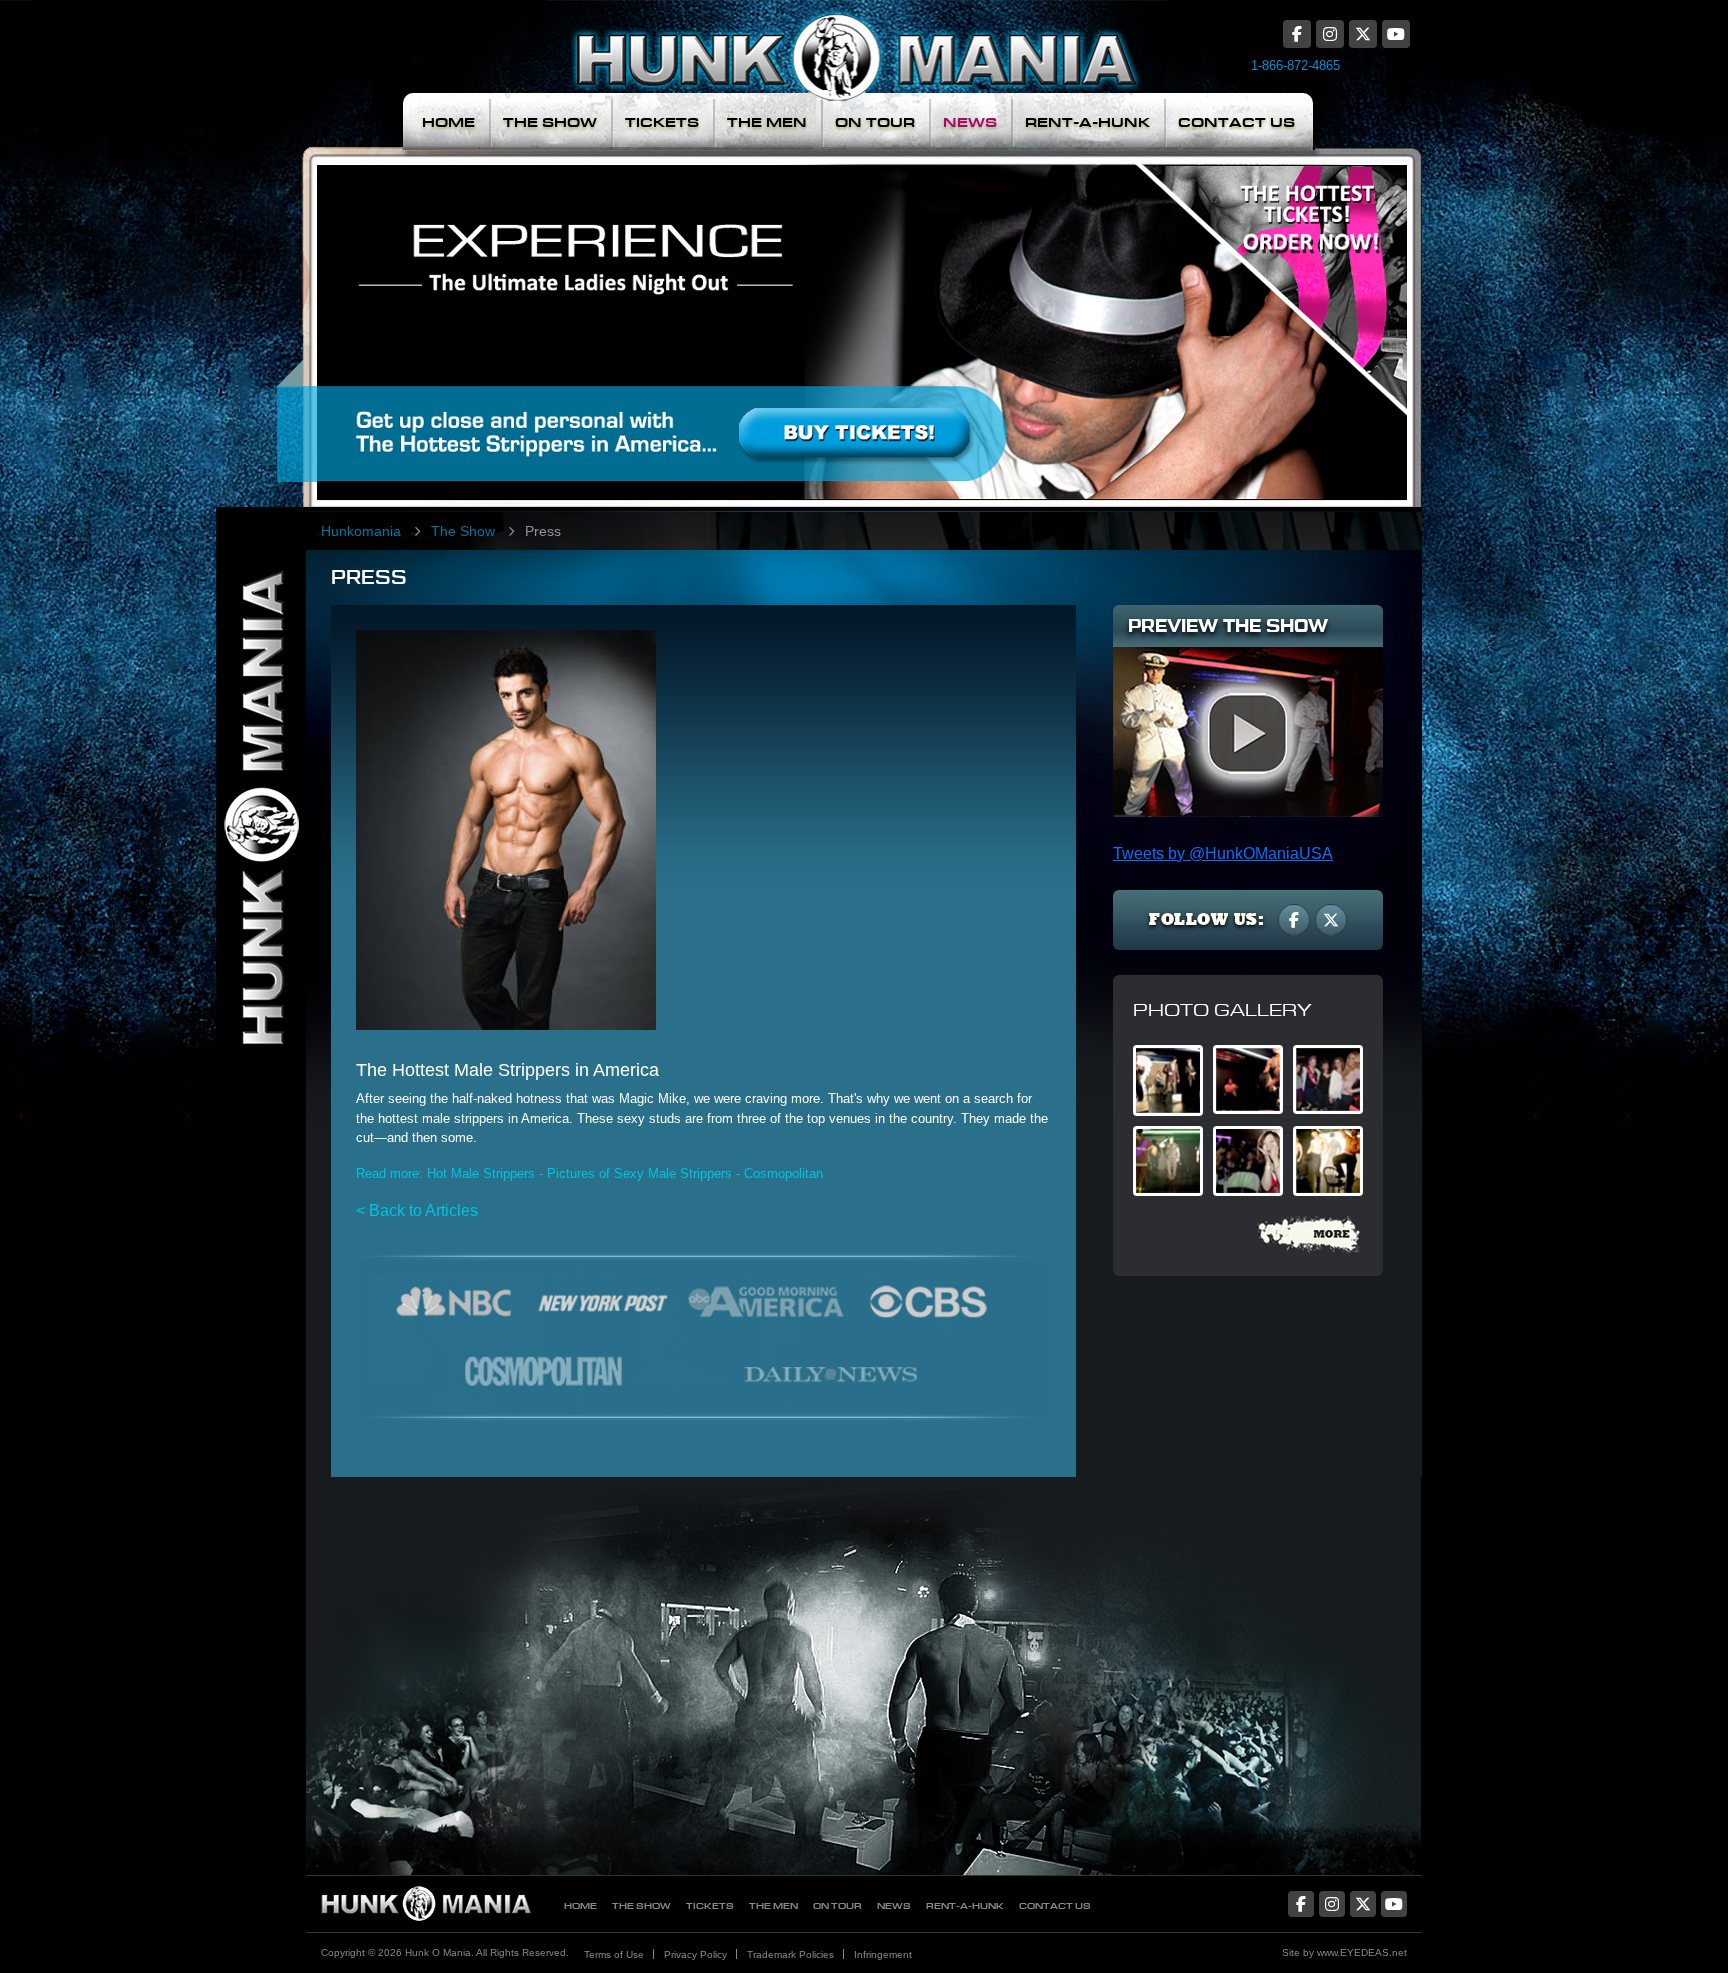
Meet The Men (719, 314)
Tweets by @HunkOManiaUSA (1223, 853)
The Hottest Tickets (1282, 314)
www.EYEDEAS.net (1362, 1952)
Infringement (883, 1954)
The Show (550, 122)
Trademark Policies (790, 1954)
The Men (767, 122)
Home (448, 122)
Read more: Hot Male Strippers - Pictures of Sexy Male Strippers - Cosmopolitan (589, 1173)
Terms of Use (614, 1954)
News (970, 122)
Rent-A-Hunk (1087, 122)
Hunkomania (361, 531)
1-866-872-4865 (1295, 65)
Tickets (662, 122)
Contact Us (1236, 122)
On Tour (875, 122)
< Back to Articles (417, 1210)
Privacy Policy (695, 1954)
